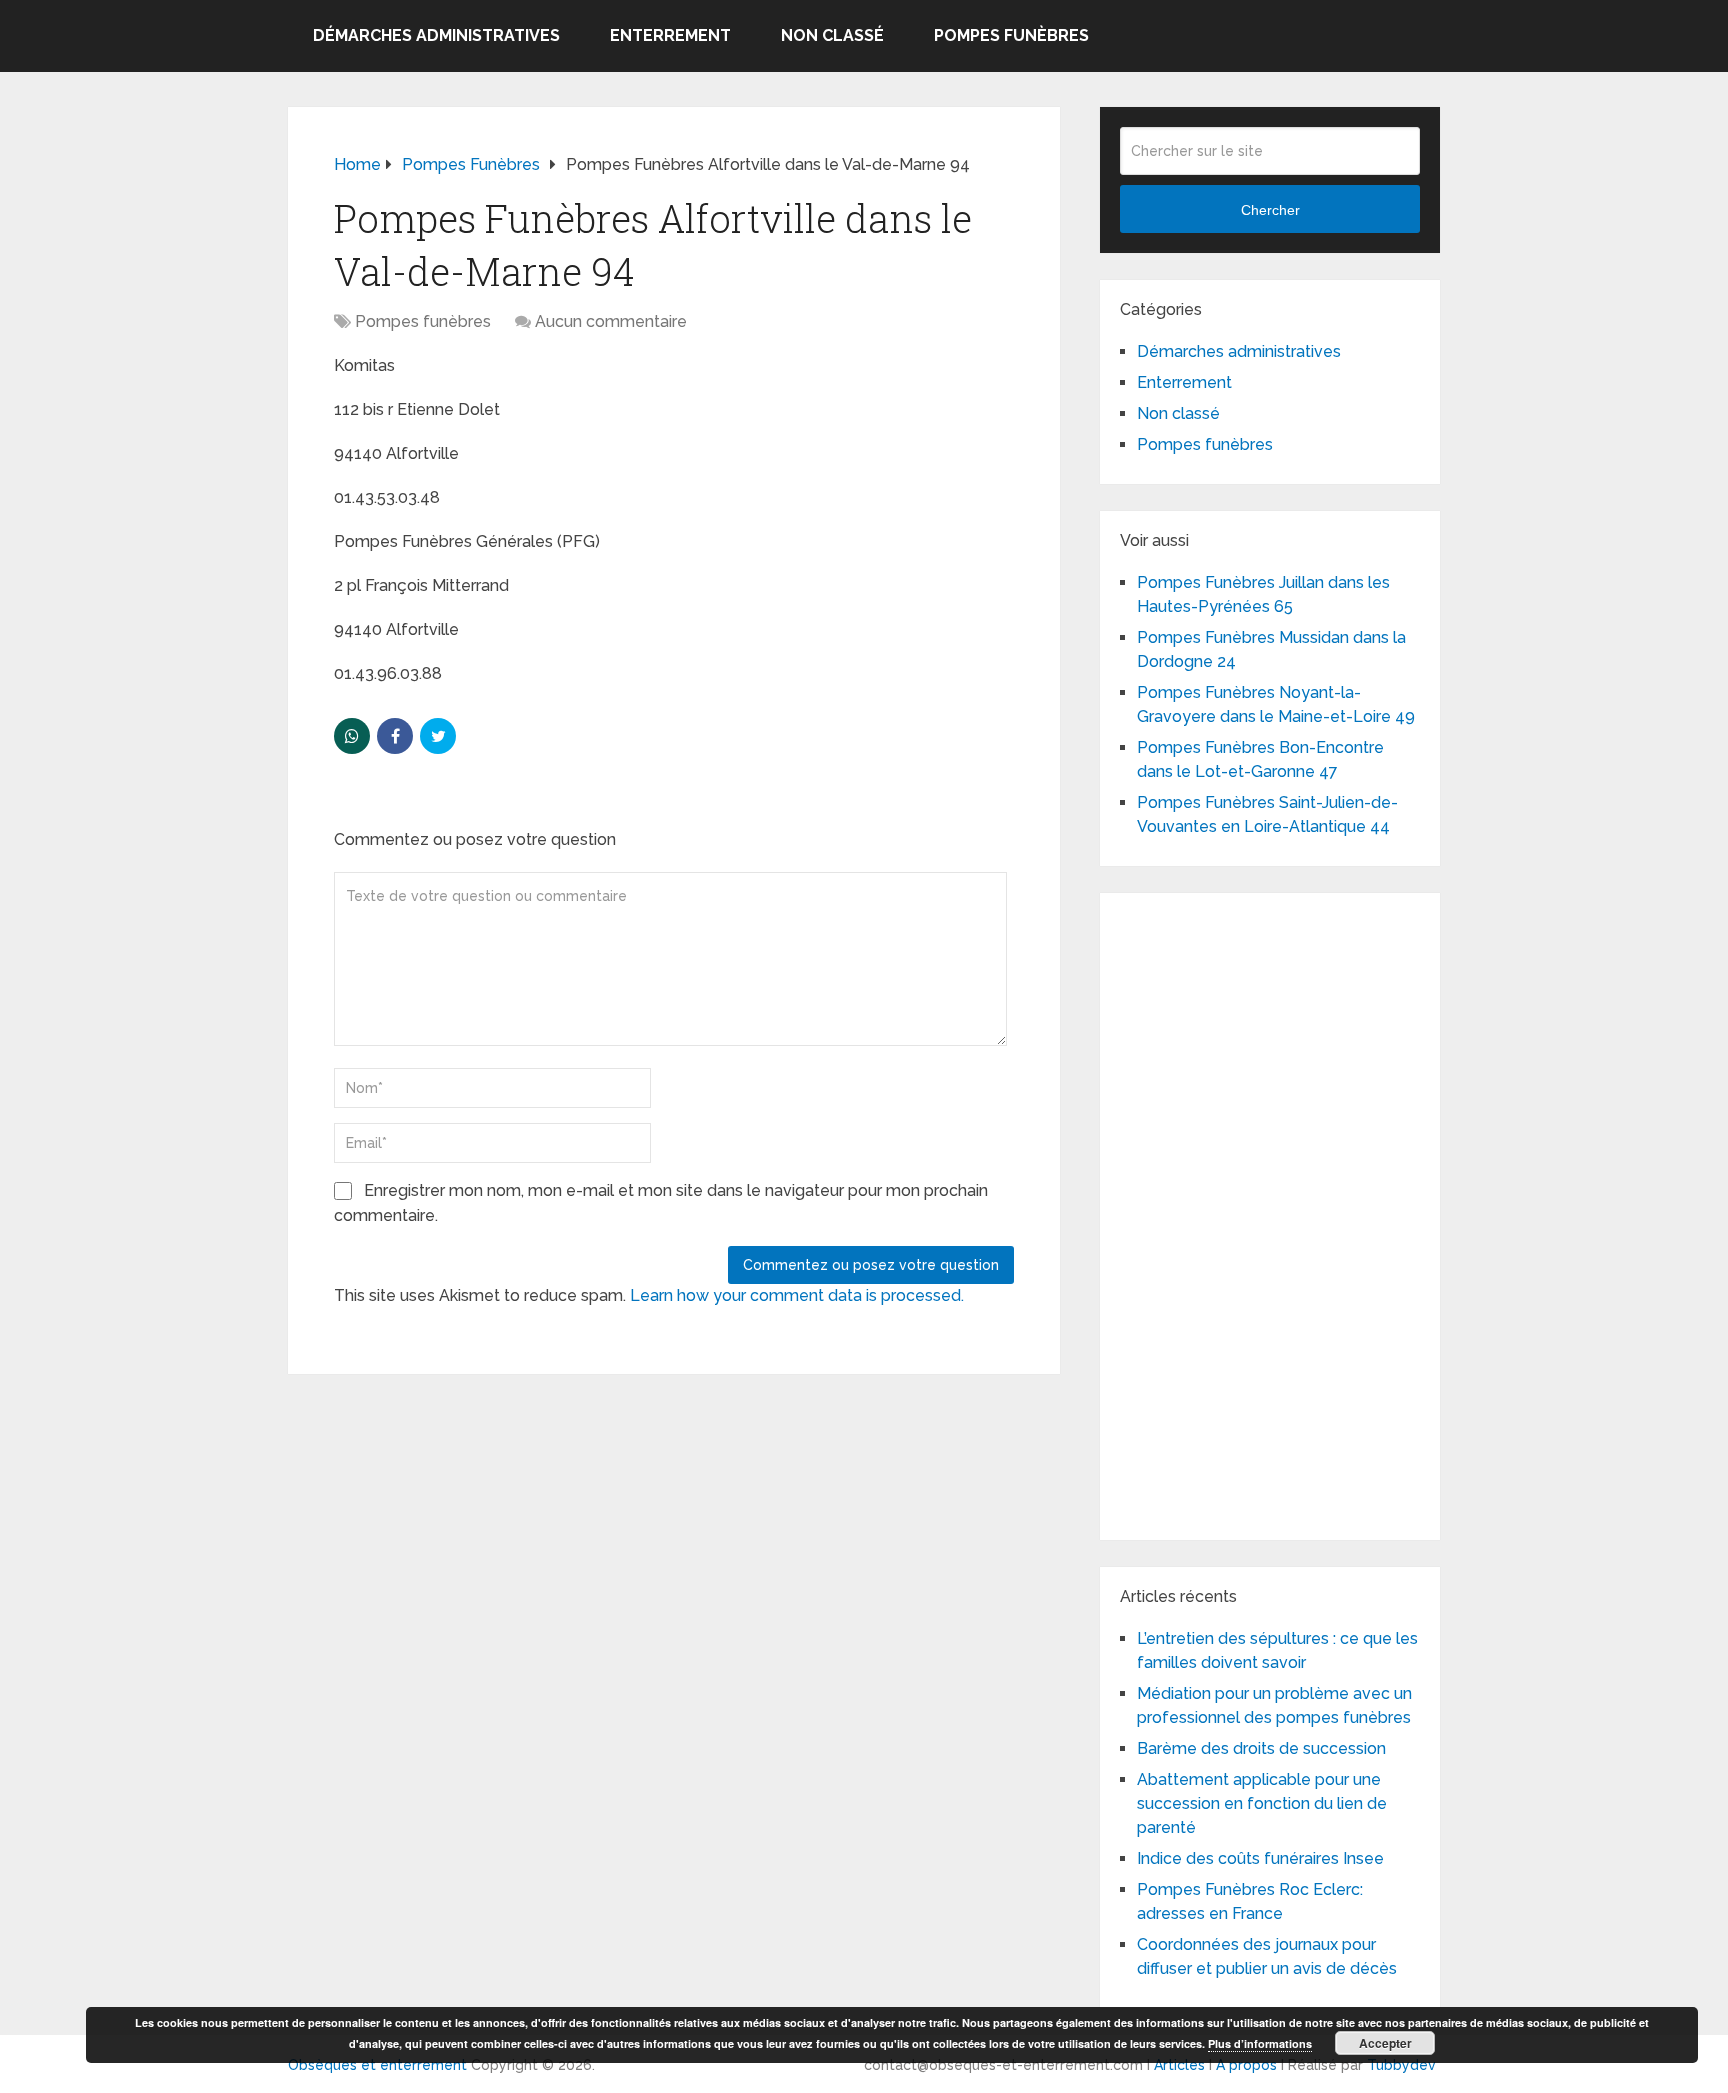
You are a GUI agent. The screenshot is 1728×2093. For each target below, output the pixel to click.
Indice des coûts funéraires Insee (1260, 1858)
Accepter (1385, 2043)
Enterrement (670, 35)
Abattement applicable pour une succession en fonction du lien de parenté (1262, 1803)
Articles (1179, 2065)
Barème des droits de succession (1261, 1748)
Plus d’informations (1260, 2043)
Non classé (832, 35)
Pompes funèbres (1011, 35)
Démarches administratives (436, 35)
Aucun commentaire (611, 321)
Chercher (1270, 210)
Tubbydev (1401, 2065)
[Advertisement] (1270, 1213)
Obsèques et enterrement (377, 2065)
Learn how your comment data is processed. (797, 1295)
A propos (1246, 2065)
